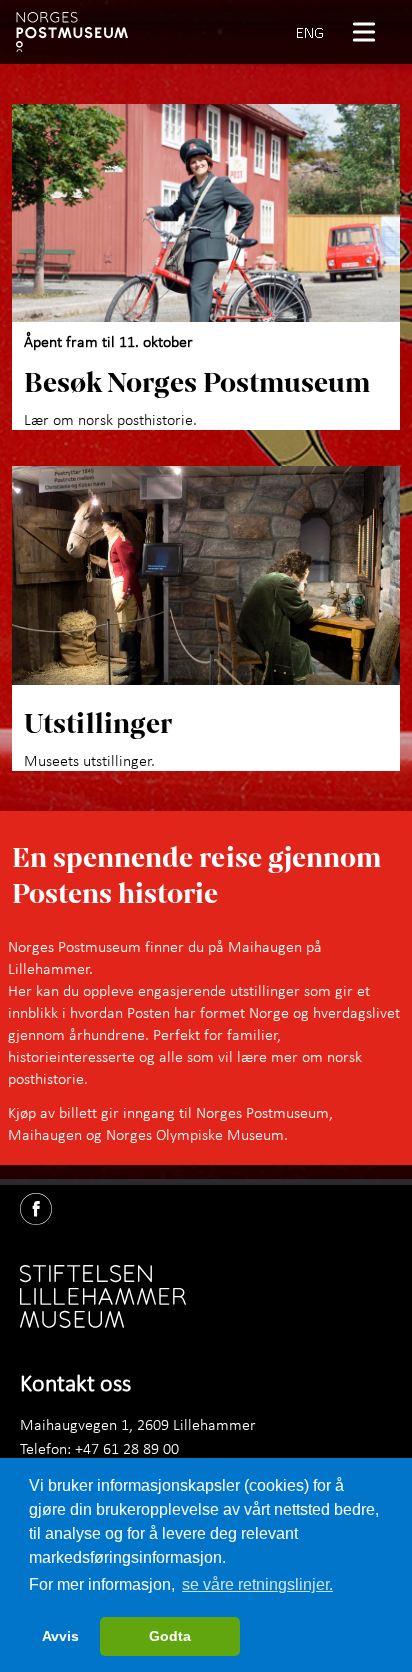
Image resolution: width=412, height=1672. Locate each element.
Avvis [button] (60, 1636)
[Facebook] (44, 1205)
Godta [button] (170, 1636)
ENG (310, 32)
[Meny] (372, 32)
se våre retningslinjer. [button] (257, 1584)
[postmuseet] (72, 32)
